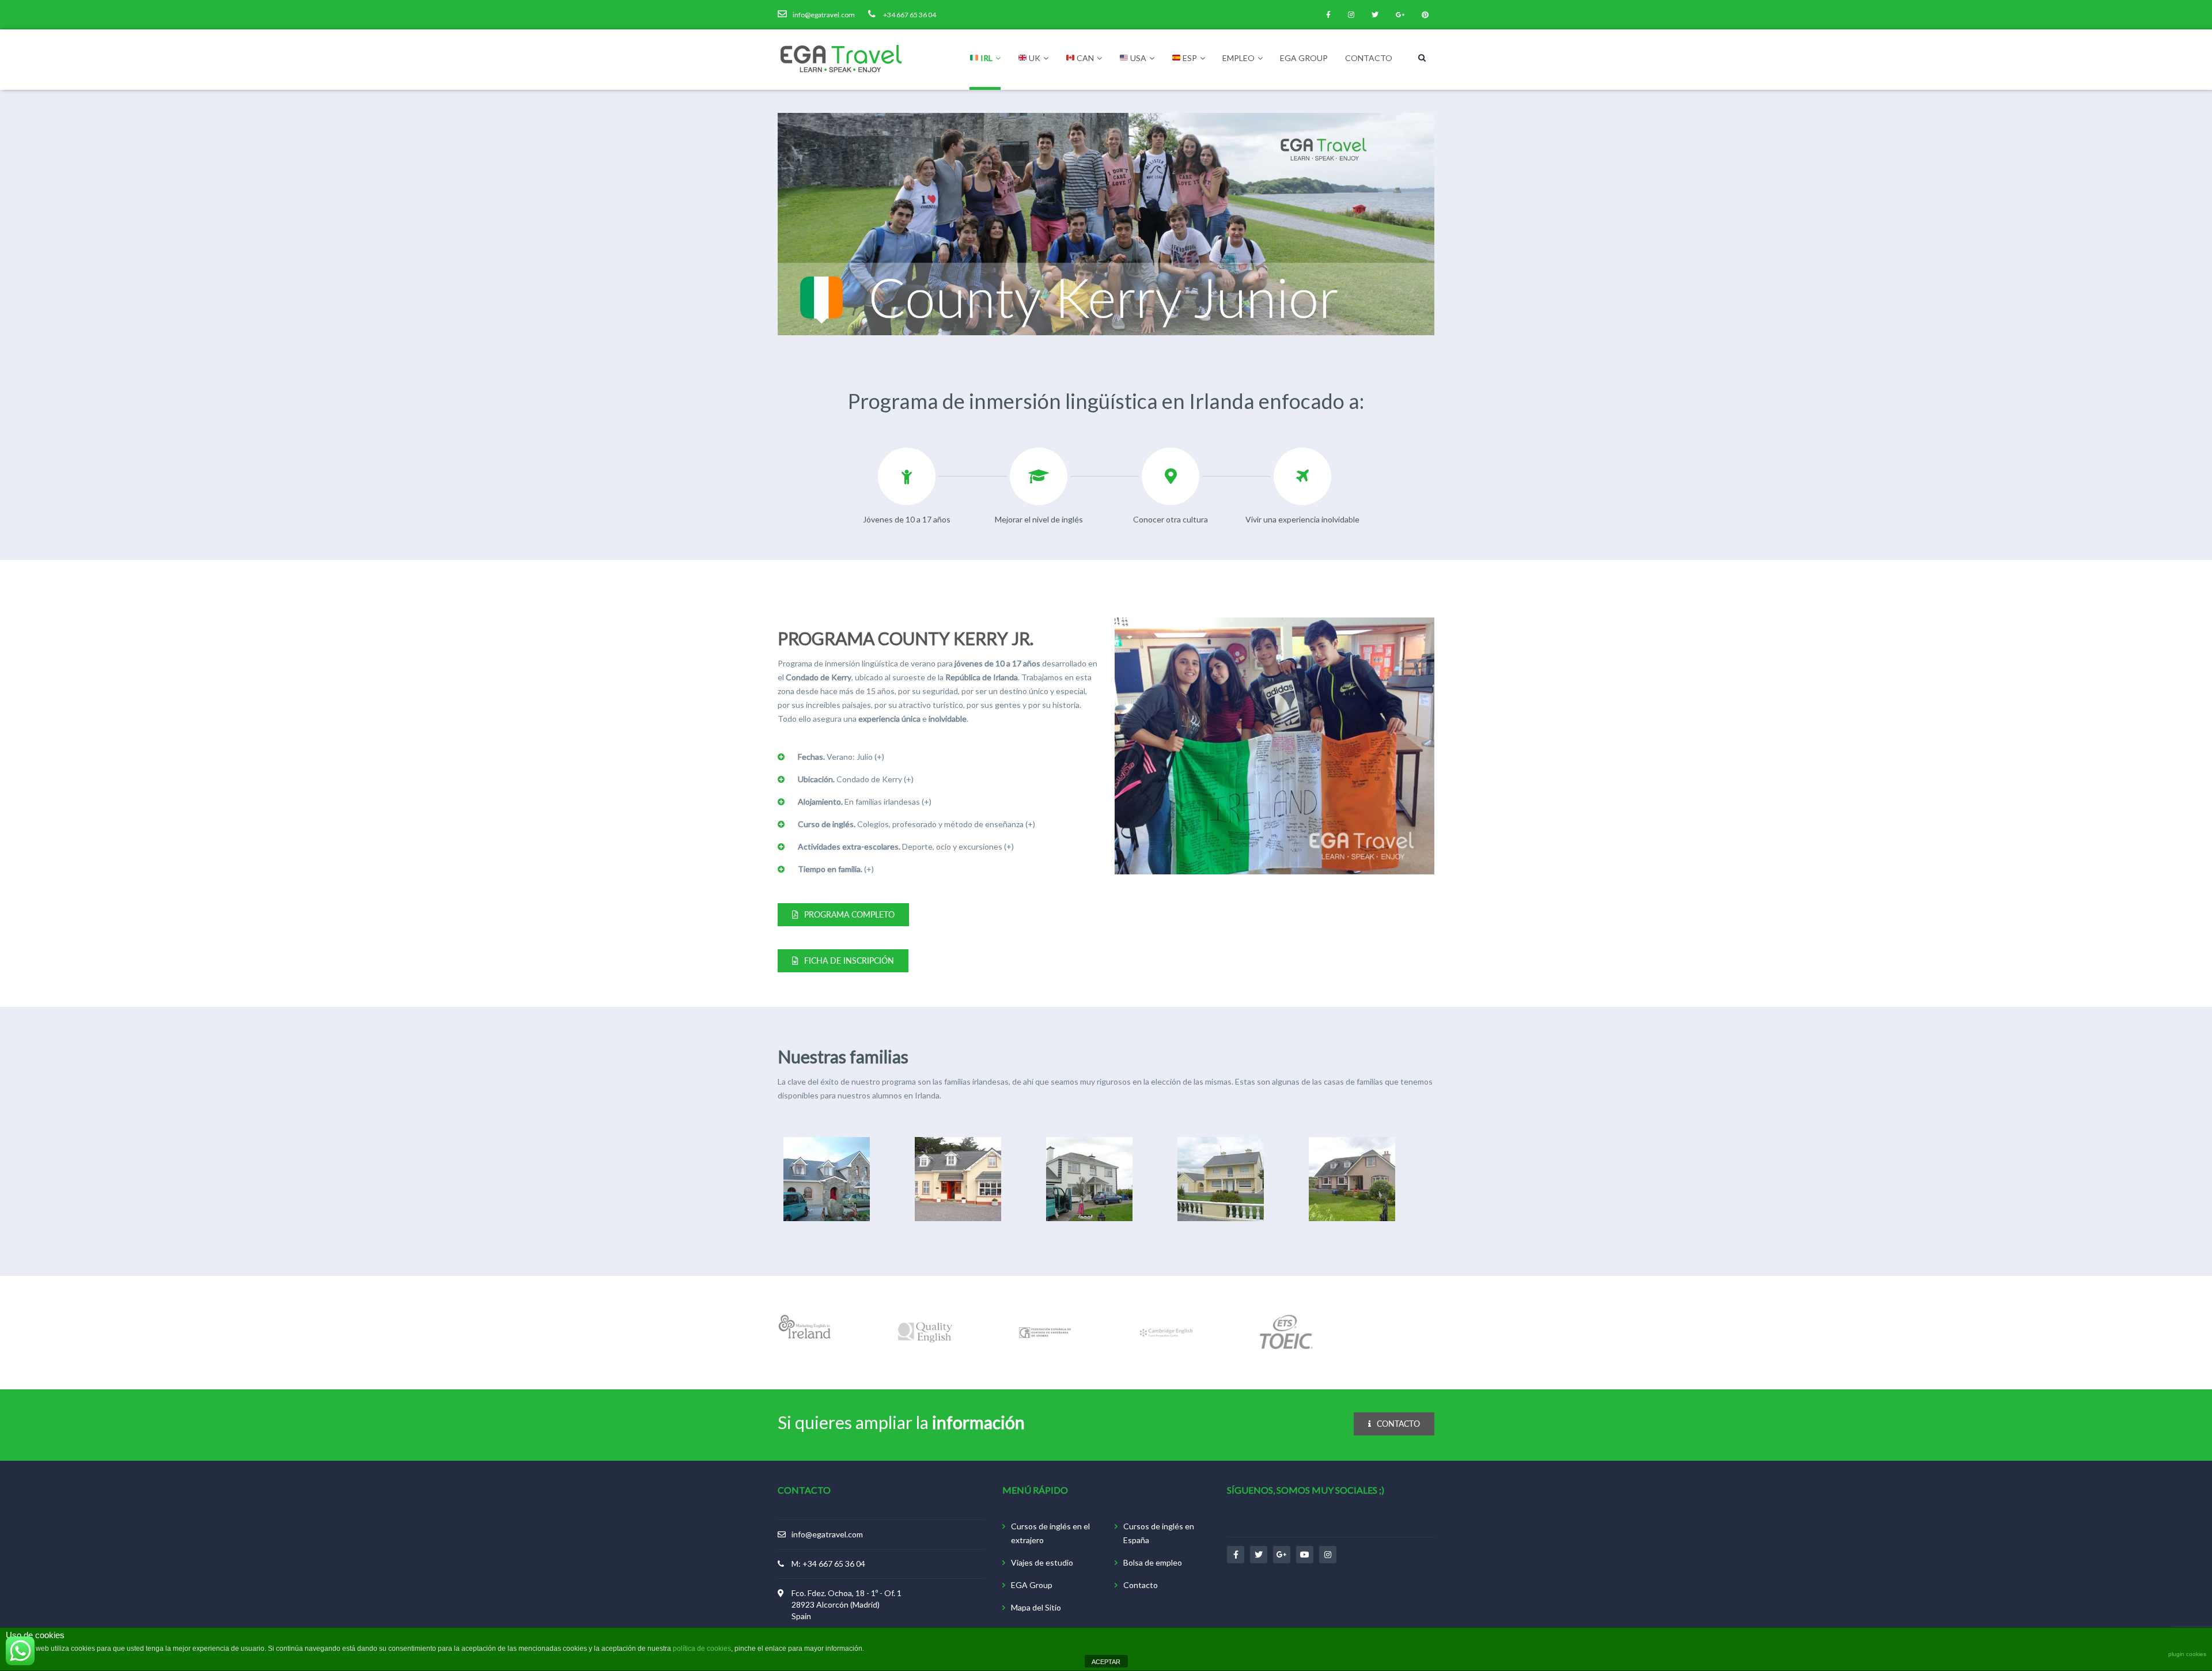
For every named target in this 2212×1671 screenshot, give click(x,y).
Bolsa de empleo (1153, 1562)
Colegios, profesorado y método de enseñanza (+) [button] (916, 824)
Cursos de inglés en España (1159, 1533)
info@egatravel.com (827, 1534)
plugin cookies (2187, 1654)
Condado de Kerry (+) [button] (856, 779)
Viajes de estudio (1042, 1562)
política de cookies (702, 1649)
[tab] (938, 757)
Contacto (1369, 58)
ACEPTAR (1106, 1662)
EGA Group (1304, 58)
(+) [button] (836, 869)
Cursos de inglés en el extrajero (1050, 1533)
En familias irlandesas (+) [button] (865, 802)
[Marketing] (805, 1333)
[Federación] (1046, 1333)
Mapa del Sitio (1036, 1607)
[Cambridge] (1166, 1333)
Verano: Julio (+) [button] (841, 757)
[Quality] (925, 1333)
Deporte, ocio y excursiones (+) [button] (906, 846)
